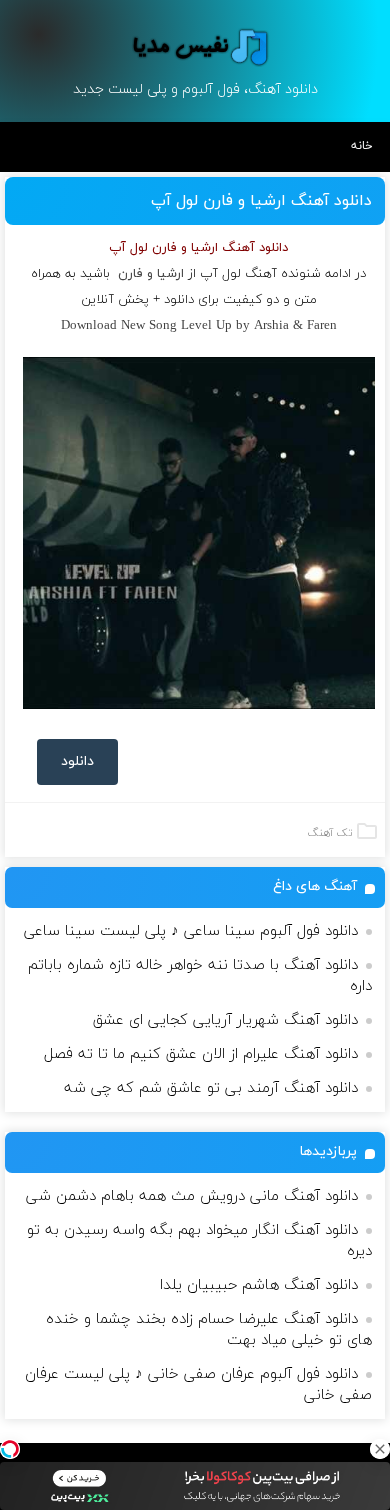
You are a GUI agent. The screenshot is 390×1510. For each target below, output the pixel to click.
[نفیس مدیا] (195, 47)
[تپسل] (10, 1449)
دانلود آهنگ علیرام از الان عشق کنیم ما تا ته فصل (201, 1054)
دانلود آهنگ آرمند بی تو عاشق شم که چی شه (211, 1088)
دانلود (77, 761)
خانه (362, 146)
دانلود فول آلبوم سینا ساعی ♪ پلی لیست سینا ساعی (191, 931)
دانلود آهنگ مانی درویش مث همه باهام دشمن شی (192, 1196)
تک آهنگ (330, 833)
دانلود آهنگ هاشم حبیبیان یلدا (259, 1285)
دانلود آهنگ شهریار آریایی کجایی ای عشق (225, 1020)
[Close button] (380, 1449)
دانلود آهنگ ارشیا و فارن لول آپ (261, 201)
